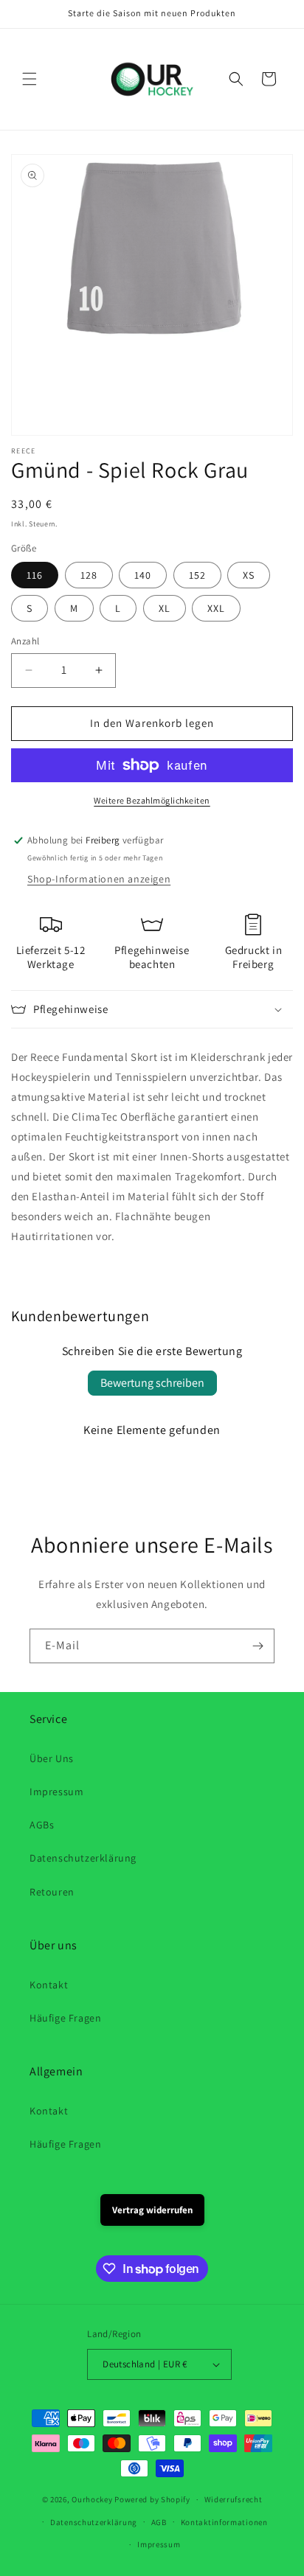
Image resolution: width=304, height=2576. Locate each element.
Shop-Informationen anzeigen (99, 879)
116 (35, 575)
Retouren (52, 1892)
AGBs (42, 1825)
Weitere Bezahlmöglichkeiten (152, 800)
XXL (216, 608)
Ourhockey (92, 2499)
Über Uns (52, 1758)
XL (165, 608)
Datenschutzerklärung (83, 1858)
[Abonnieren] (258, 1646)
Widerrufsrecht (234, 2499)
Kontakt (49, 1985)
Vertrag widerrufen (152, 2210)
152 (197, 575)
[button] (30, 79)
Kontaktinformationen (224, 2522)
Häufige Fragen (65, 2018)
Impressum (56, 1792)
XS (249, 575)
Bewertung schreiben (152, 1383)
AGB (159, 2522)
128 (89, 575)
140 (143, 575)
